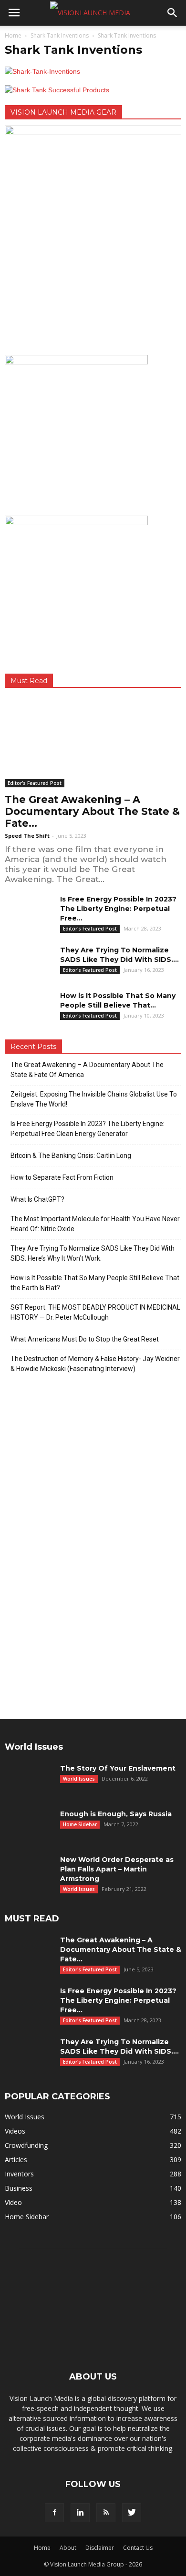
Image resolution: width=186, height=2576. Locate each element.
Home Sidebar (80, 1824)
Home (13, 35)
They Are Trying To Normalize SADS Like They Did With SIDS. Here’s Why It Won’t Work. (93, 1253)
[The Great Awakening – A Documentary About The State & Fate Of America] (93, 744)
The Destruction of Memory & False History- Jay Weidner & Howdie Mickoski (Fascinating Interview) (95, 1364)
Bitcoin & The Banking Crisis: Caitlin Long (71, 1156)
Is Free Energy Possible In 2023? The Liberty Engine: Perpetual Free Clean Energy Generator (88, 1129)
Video (13, 2202)
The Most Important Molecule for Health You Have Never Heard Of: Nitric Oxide (95, 1224)
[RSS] (106, 2513)
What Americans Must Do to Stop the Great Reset (85, 1339)
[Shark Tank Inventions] (42, 71)
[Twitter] (132, 2513)
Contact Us (138, 2548)
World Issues (79, 1779)
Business (19, 2188)
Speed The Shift (27, 836)
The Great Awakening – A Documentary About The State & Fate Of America (87, 1070)
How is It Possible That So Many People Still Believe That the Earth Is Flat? (95, 1283)
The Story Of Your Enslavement (118, 1768)
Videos (15, 2131)
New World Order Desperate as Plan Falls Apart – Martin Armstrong (117, 1869)
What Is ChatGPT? (37, 1199)
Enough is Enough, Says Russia (116, 1814)
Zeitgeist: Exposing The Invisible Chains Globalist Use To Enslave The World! (94, 1099)
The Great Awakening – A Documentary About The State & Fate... (92, 811)
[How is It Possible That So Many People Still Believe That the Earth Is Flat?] (29, 1008)
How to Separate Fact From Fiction (62, 1177)
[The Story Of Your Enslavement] (29, 1780)
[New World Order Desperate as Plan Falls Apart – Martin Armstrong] (29, 1871)
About (68, 2548)
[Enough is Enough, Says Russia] (29, 1826)
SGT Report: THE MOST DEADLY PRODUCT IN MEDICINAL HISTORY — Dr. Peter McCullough (95, 1312)
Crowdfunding (26, 2145)
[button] (173, 13)
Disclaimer (100, 2548)
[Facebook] (54, 2513)
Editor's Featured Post (35, 783)
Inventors (19, 2174)
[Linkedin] (80, 2513)
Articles (16, 2160)
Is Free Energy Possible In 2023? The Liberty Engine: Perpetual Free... (118, 909)
